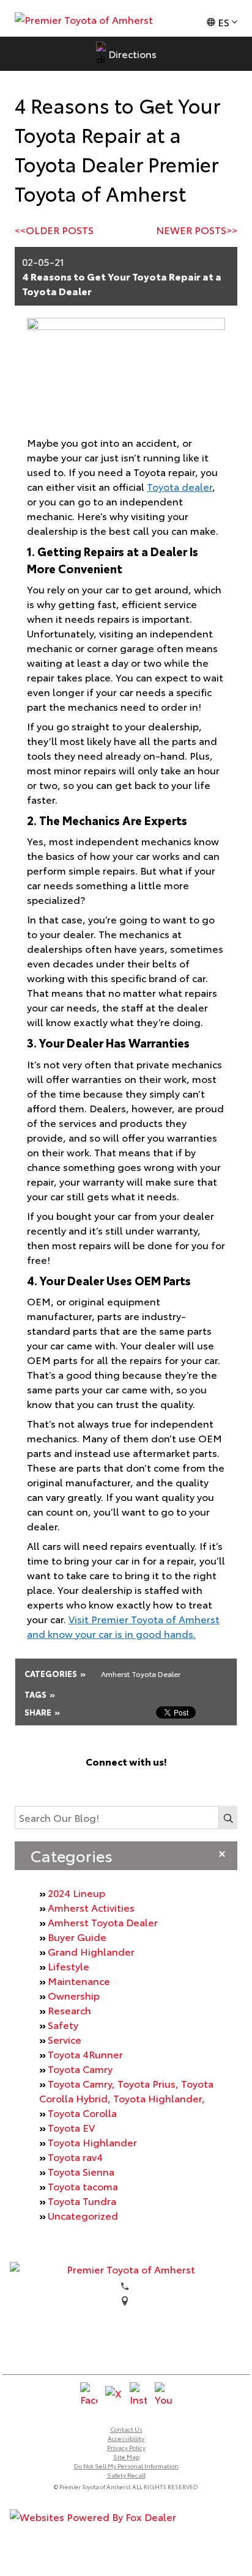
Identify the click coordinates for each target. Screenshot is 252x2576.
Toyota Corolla (82, 2112)
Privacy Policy (126, 2447)
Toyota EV (71, 2127)
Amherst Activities (91, 1907)
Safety (63, 2024)
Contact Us (126, 2429)
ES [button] (224, 22)
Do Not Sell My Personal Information (126, 2466)
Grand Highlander (91, 1951)
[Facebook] (87, 1782)
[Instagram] (139, 1782)
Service (65, 2039)
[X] (113, 1782)
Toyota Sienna (81, 2171)
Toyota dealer (180, 486)
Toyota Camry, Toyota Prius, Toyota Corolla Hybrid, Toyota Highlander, (126, 2090)
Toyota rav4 (75, 2156)
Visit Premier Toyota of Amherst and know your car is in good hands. (123, 1626)
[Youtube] (165, 1782)
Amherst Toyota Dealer (103, 1922)
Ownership (74, 1995)
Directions (132, 53)
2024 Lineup (76, 1892)
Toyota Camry (80, 2068)
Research (69, 2010)
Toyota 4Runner (85, 2054)
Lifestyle (69, 1966)
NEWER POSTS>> (197, 229)
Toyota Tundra (82, 2200)
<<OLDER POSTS (54, 229)
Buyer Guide (77, 1936)
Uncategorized (83, 2215)
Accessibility (126, 2438)
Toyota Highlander (92, 2142)
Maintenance (79, 1980)
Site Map (126, 2457)
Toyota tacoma (83, 2186)
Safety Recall (126, 2475)
